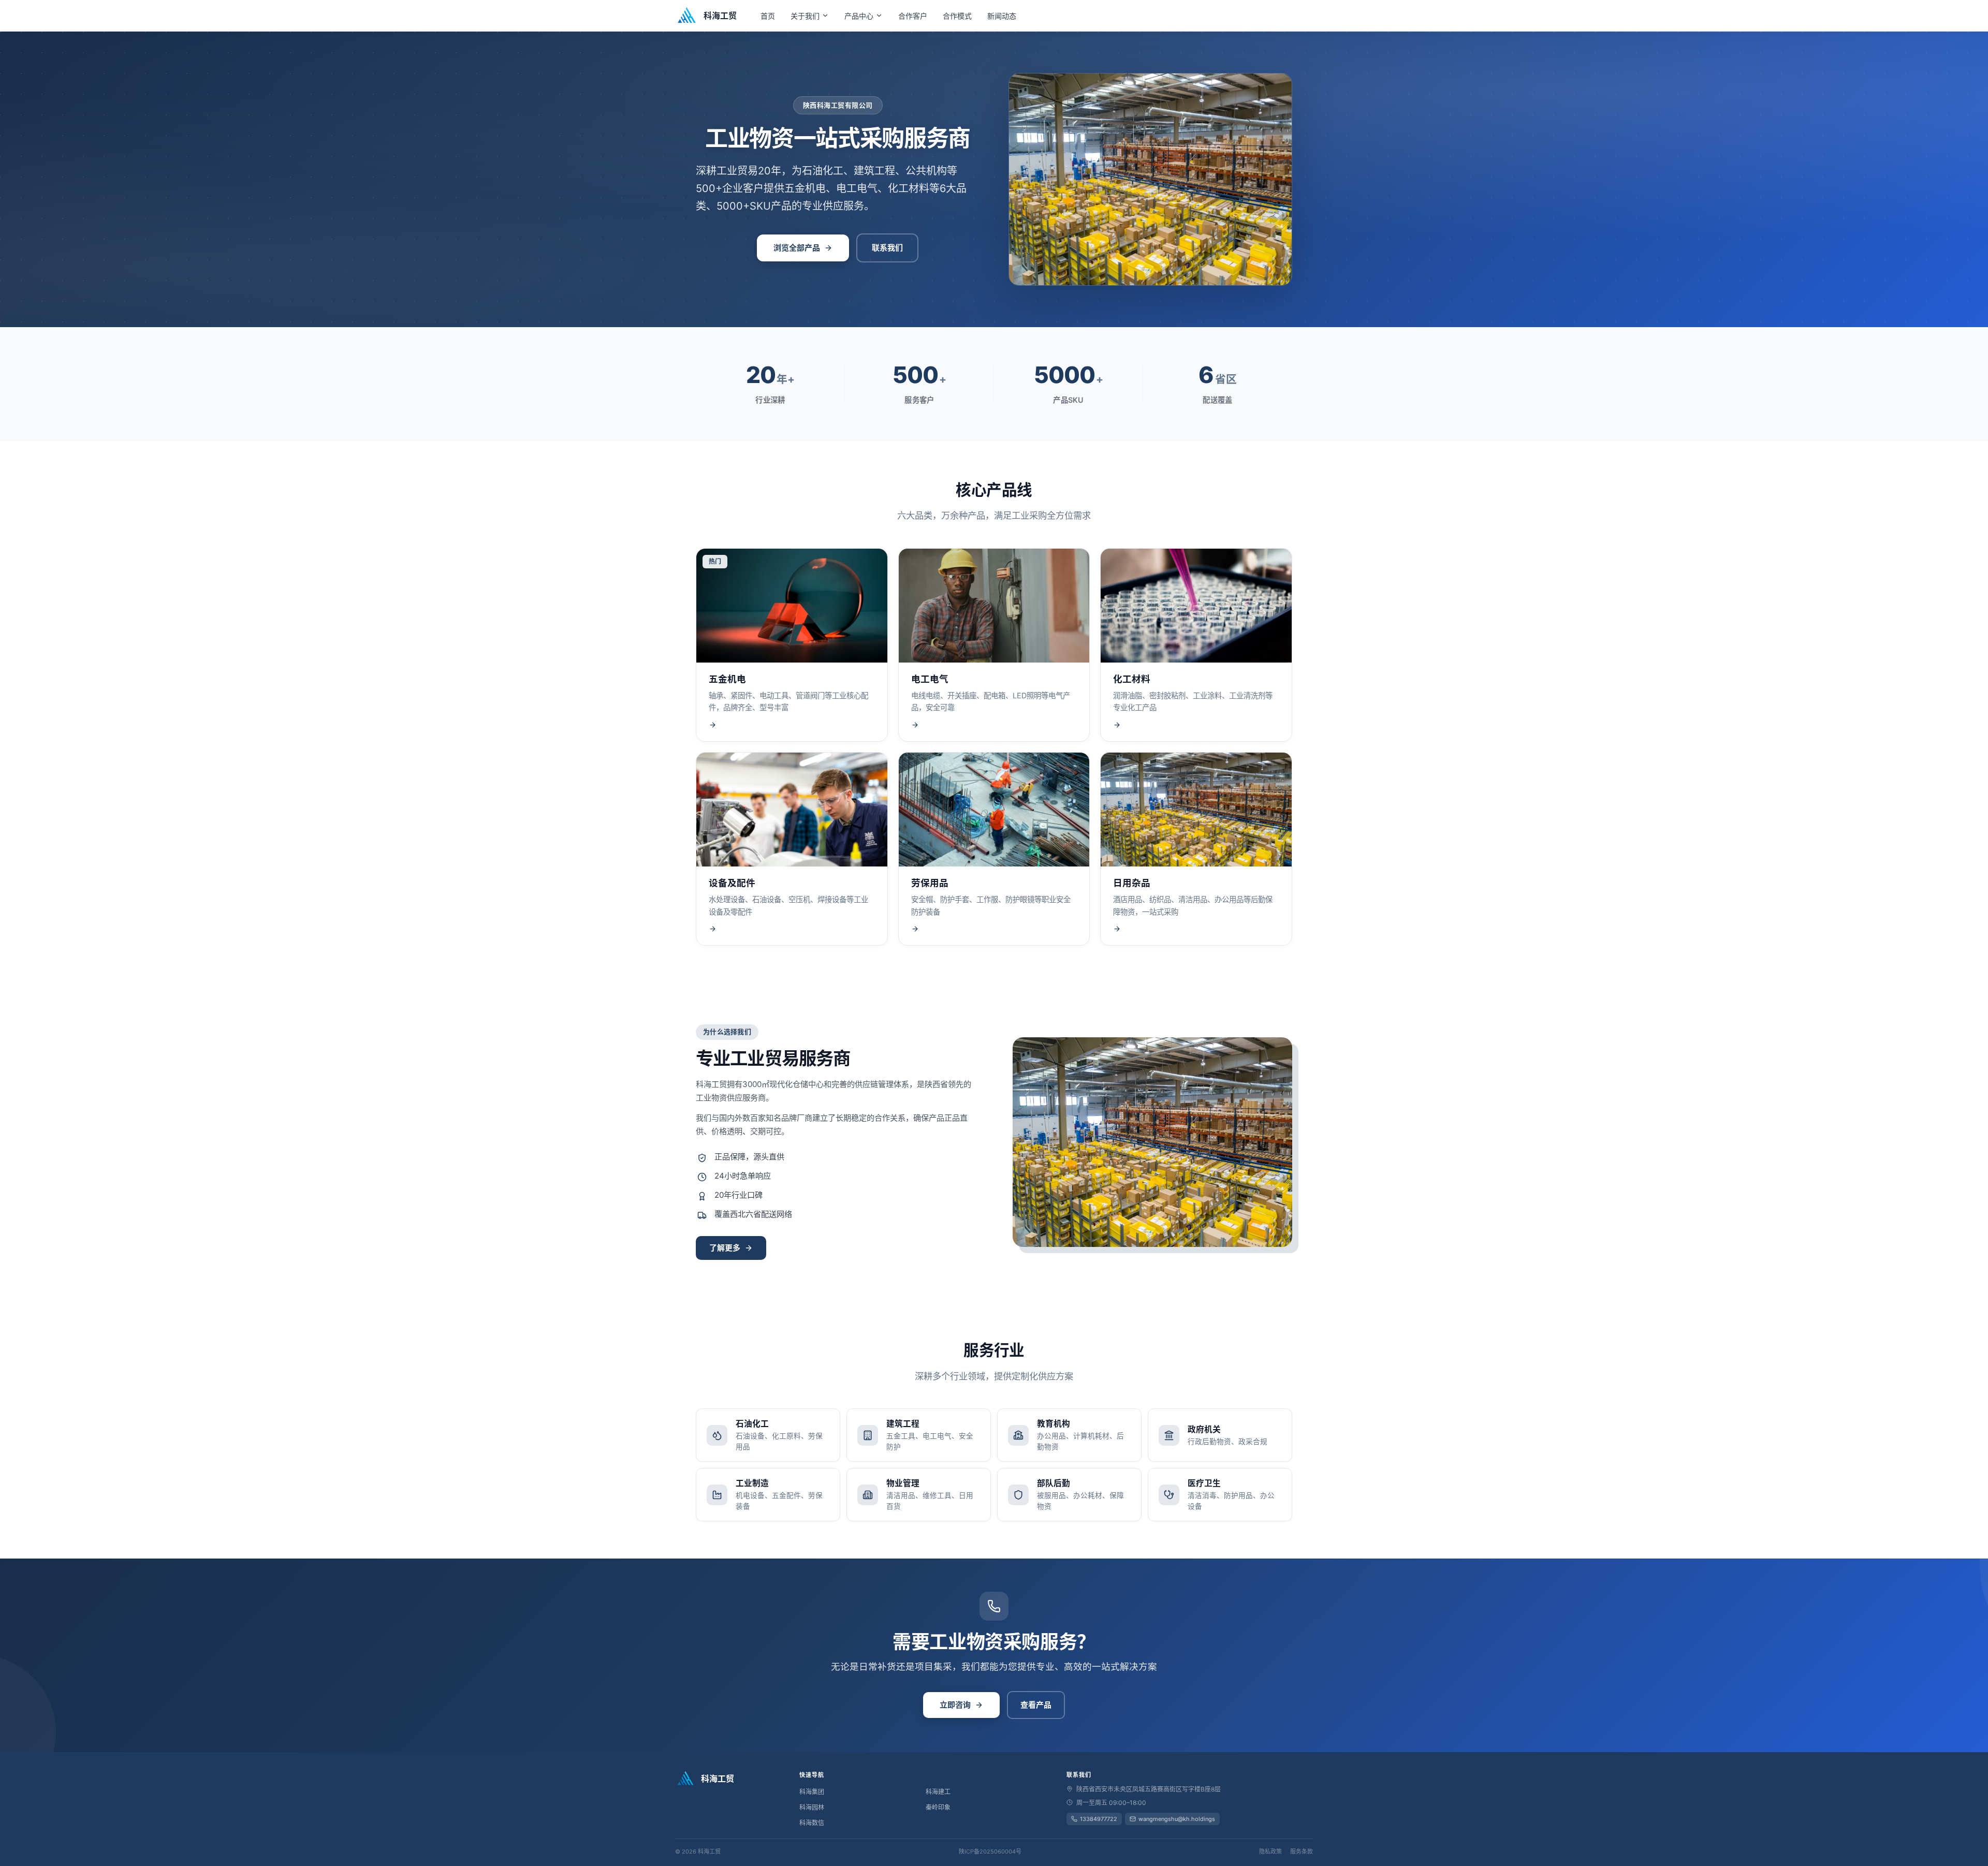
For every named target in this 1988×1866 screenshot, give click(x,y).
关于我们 (805, 16)
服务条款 (1302, 1852)
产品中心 (859, 16)
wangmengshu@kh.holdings (1177, 1819)
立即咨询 (955, 1705)
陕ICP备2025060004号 (990, 1852)
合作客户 (913, 16)
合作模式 (957, 16)
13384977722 (1099, 1819)
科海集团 (812, 1792)
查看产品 (1036, 1705)
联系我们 (887, 248)
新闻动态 (1002, 16)
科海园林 (812, 1807)
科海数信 (812, 1823)
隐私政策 (1270, 1852)
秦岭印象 (938, 1807)
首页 (768, 16)
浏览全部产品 (797, 248)
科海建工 (938, 1792)
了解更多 (725, 1248)
